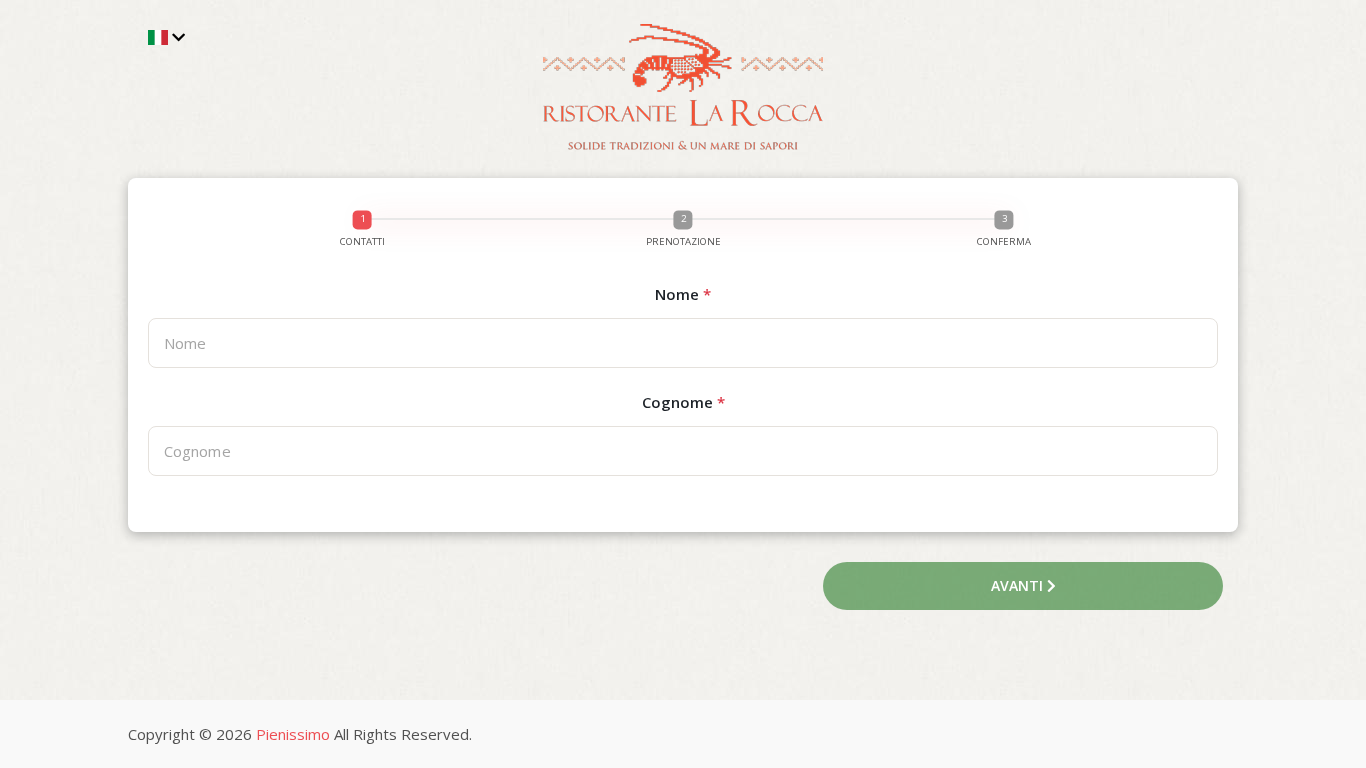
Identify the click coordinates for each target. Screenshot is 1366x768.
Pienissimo (293, 734)
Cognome (683, 402)
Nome (683, 294)
